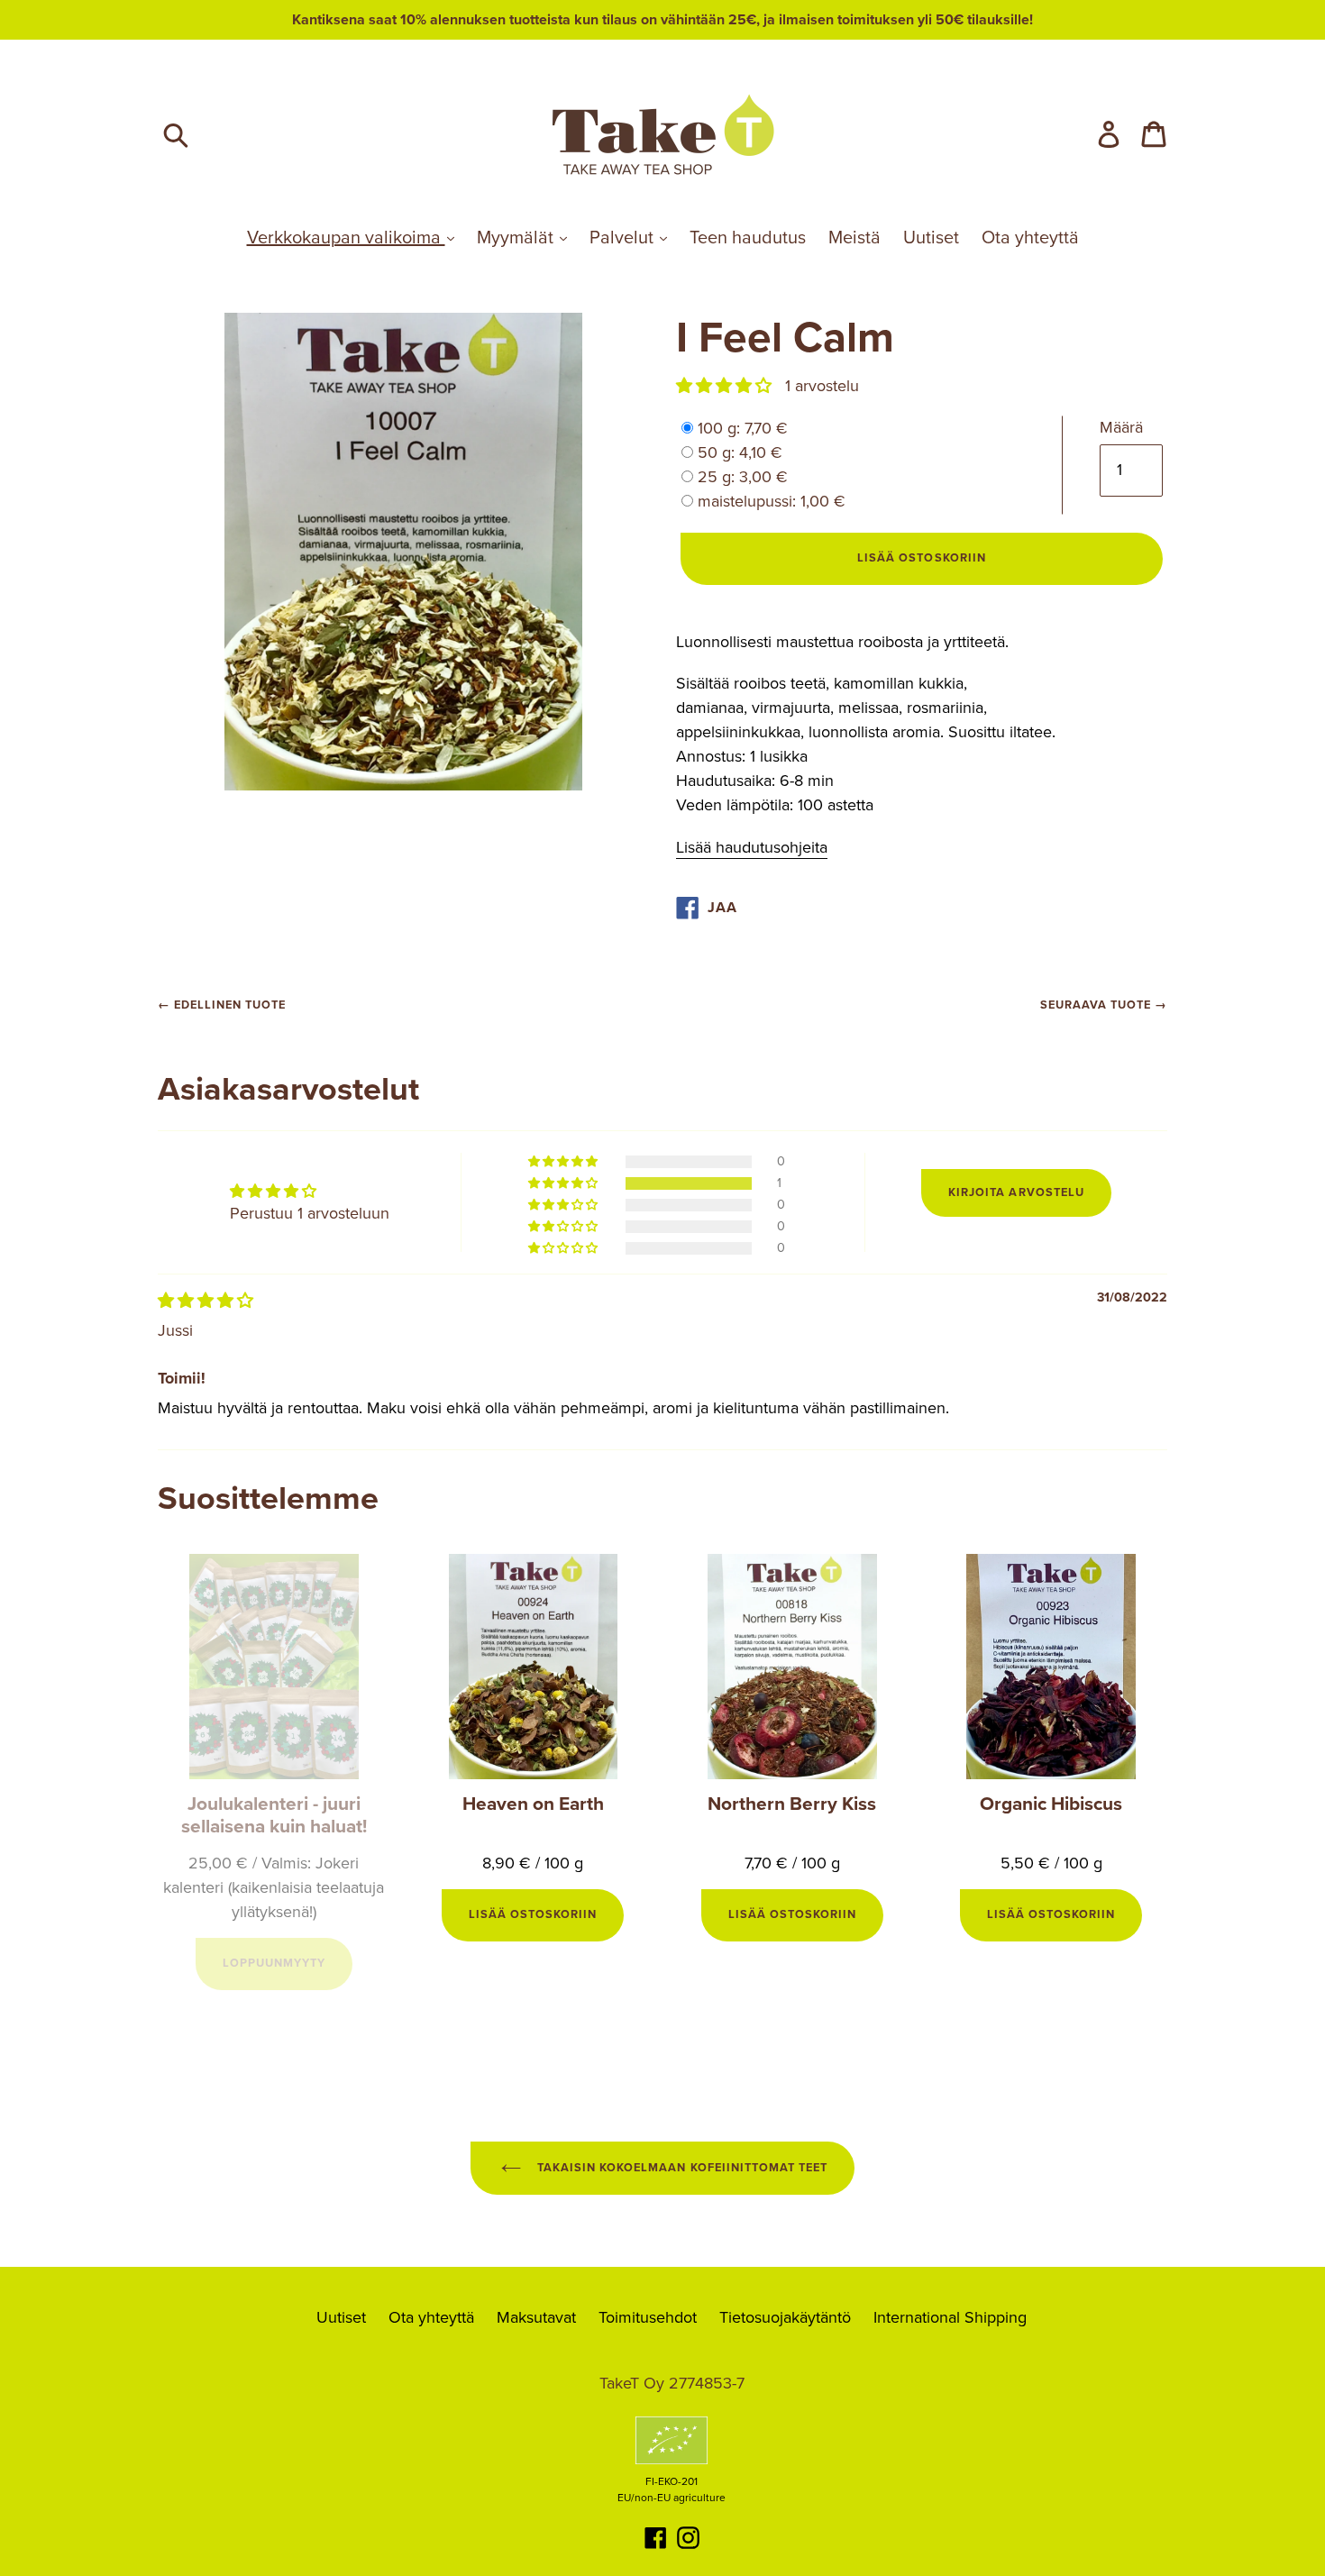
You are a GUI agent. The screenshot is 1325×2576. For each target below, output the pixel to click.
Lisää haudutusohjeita (752, 847)
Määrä (1121, 427)
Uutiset (931, 238)
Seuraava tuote (1096, 1005)
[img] (206, 1301)
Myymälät (517, 238)
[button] (726, 386)
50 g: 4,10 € (740, 452)
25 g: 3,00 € (743, 477)
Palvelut (624, 238)
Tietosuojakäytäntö (785, 2317)
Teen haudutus (748, 238)
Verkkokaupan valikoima (346, 238)
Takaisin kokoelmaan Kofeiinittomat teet (681, 2168)
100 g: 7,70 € (743, 428)
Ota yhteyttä (1030, 238)
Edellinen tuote (230, 1005)
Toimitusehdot (648, 2317)
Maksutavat (536, 2317)
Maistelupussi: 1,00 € (772, 501)
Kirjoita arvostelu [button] (1016, 1192)
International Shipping (950, 2317)
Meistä (854, 238)
